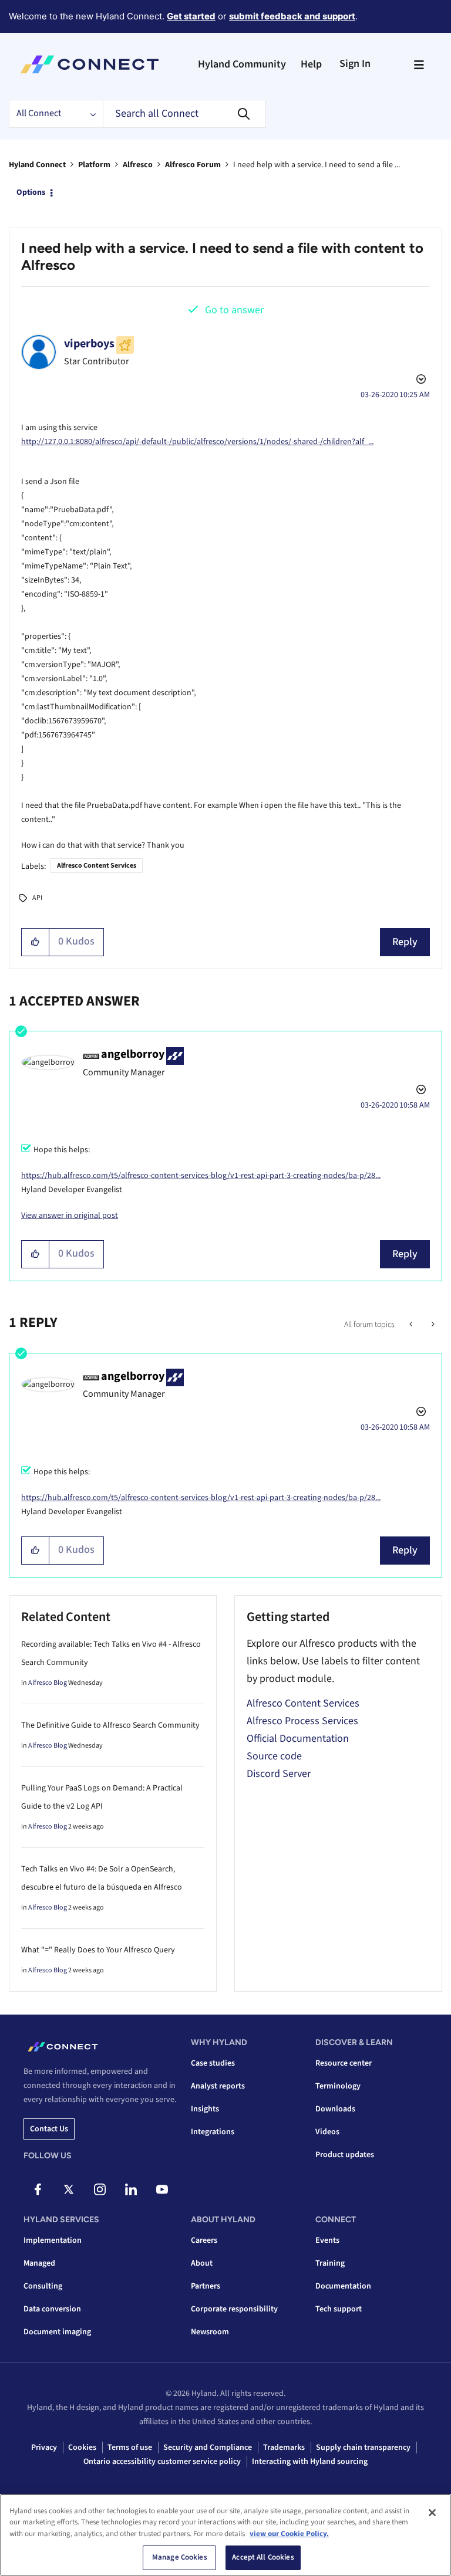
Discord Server (279, 1774)
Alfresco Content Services (97, 866)
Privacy (44, 2448)
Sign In (355, 64)
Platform (94, 165)
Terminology (338, 2086)
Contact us (49, 2129)
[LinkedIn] (131, 2189)
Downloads (335, 2109)
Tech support (339, 2309)
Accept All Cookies (263, 2557)
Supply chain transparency (363, 2448)
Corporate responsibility (234, 2309)
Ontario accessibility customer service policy (162, 2462)
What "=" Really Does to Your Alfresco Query (98, 1950)
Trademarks (284, 2448)
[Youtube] (162, 2189)
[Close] (432, 2513)
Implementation (53, 2240)
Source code (274, 1756)
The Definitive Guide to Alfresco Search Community (110, 1725)
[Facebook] (38, 2189)
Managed (39, 2263)
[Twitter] (69, 2189)
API (37, 898)
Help (311, 64)
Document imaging (57, 2332)
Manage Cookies (180, 2557)
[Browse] (419, 65)
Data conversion (52, 2309)
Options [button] (31, 192)
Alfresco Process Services (302, 1721)
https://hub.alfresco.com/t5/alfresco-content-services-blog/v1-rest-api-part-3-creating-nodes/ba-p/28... (201, 1176)
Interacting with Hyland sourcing (310, 2462)
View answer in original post (70, 1216)
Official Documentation (298, 1739)
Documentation (343, 2286)
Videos (327, 2132)
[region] (225, 2535)
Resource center (344, 2063)
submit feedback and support (292, 16)
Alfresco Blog (48, 1683)
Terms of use (130, 2448)
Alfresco (138, 165)
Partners (206, 2286)
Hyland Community (242, 64)
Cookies (82, 2448)
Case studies (213, 2063)
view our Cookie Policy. (289, 2534)
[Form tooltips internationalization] (432, 1325)
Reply (405, 942)
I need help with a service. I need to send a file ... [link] (317, 165)
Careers (204, 2240)
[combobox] (184, 114)
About (202, 2263)
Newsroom (210, 2332)
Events (327, 2240)
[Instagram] (100, 2189)
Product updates (345, 2155)
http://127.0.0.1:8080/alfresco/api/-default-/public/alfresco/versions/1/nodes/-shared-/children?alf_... (197, 442)
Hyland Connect (37, 165)
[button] (36, 942)
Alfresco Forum (193, 165)
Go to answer (234, 310)
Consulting (43, 2286)
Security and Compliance (208, 2448)
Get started (191, 16)
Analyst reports (218, 2086)
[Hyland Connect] (90, 65)
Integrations (213, 2132)
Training (330, 2263)
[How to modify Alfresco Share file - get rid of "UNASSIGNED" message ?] (412, 1325)
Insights (205, 2109)
